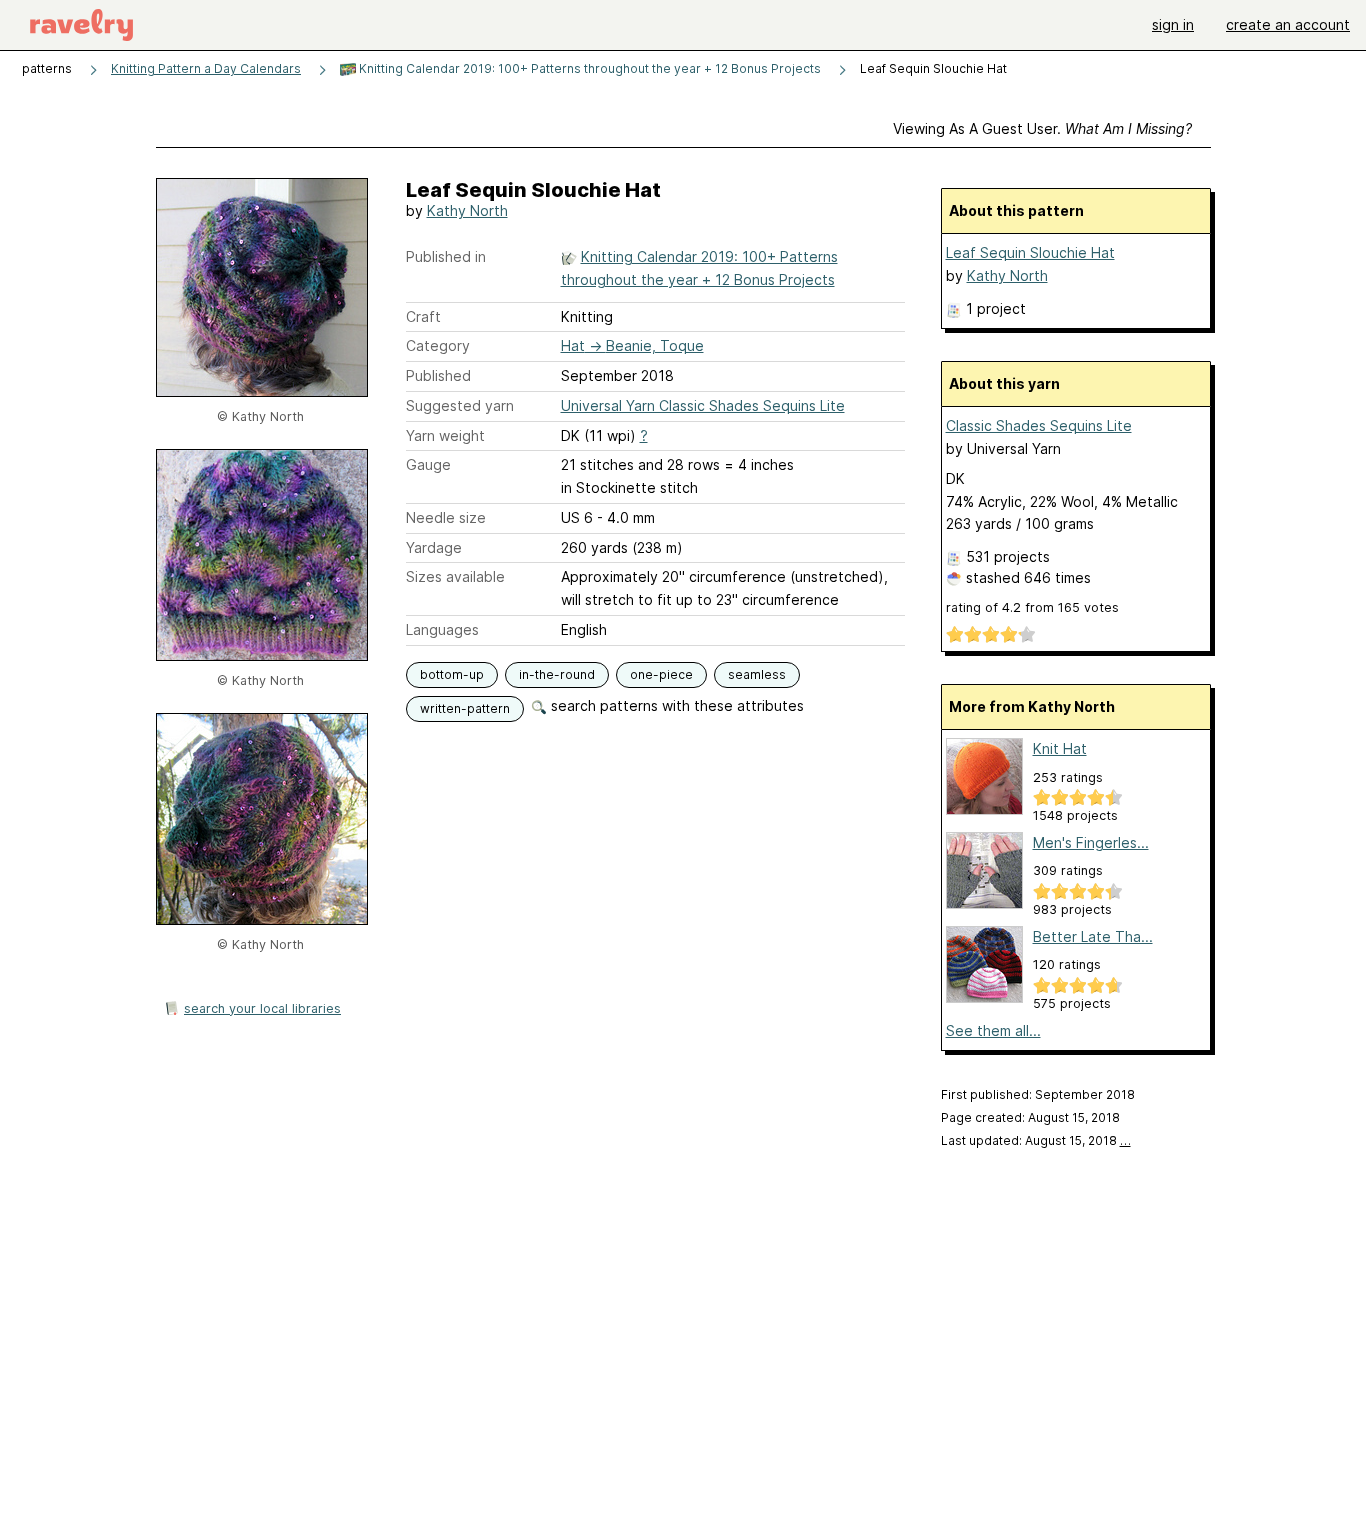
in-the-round (557, 674)
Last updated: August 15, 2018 (1036, 1140)
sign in (1173, 24)
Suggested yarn (460, 405)
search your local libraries (262, 1008)
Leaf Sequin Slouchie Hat (1030, 252)
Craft (423, 316)
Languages (442, 629)
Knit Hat (1060, 748)
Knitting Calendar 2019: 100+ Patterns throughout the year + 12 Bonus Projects (588, 68)
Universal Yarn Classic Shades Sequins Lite (703, 405)
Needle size (446, 517)
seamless (757, 674)
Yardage (434, 547)
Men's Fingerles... (1091, 842)
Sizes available (455, 576)
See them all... (993, 1030)
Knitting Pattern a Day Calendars (206, 68)
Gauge (428, 464)
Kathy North (467, 210)
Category (438, 345)
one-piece (661, 674)
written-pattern (465, 708)
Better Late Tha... (1093, 936)
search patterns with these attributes (675, 705)
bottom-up (452, 674)
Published (438, 375)
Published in (446, 256)
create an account (1288, 24)
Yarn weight (445, 435)
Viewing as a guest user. (1042, 128)
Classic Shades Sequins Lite (1039, 425)
